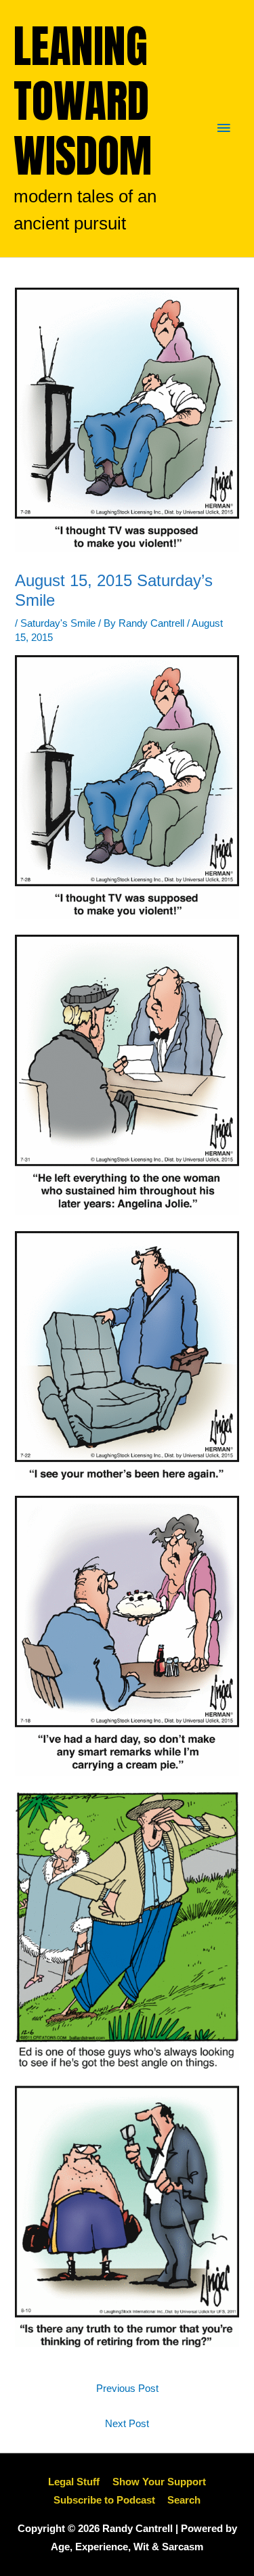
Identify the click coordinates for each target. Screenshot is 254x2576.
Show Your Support (159, 2482)
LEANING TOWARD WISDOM (83, 101)
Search (184, 2500)
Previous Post (127, 2389)
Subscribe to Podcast (104, 2500)
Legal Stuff (74, 2482)
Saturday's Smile (58, 623)
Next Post (127, 2424)
